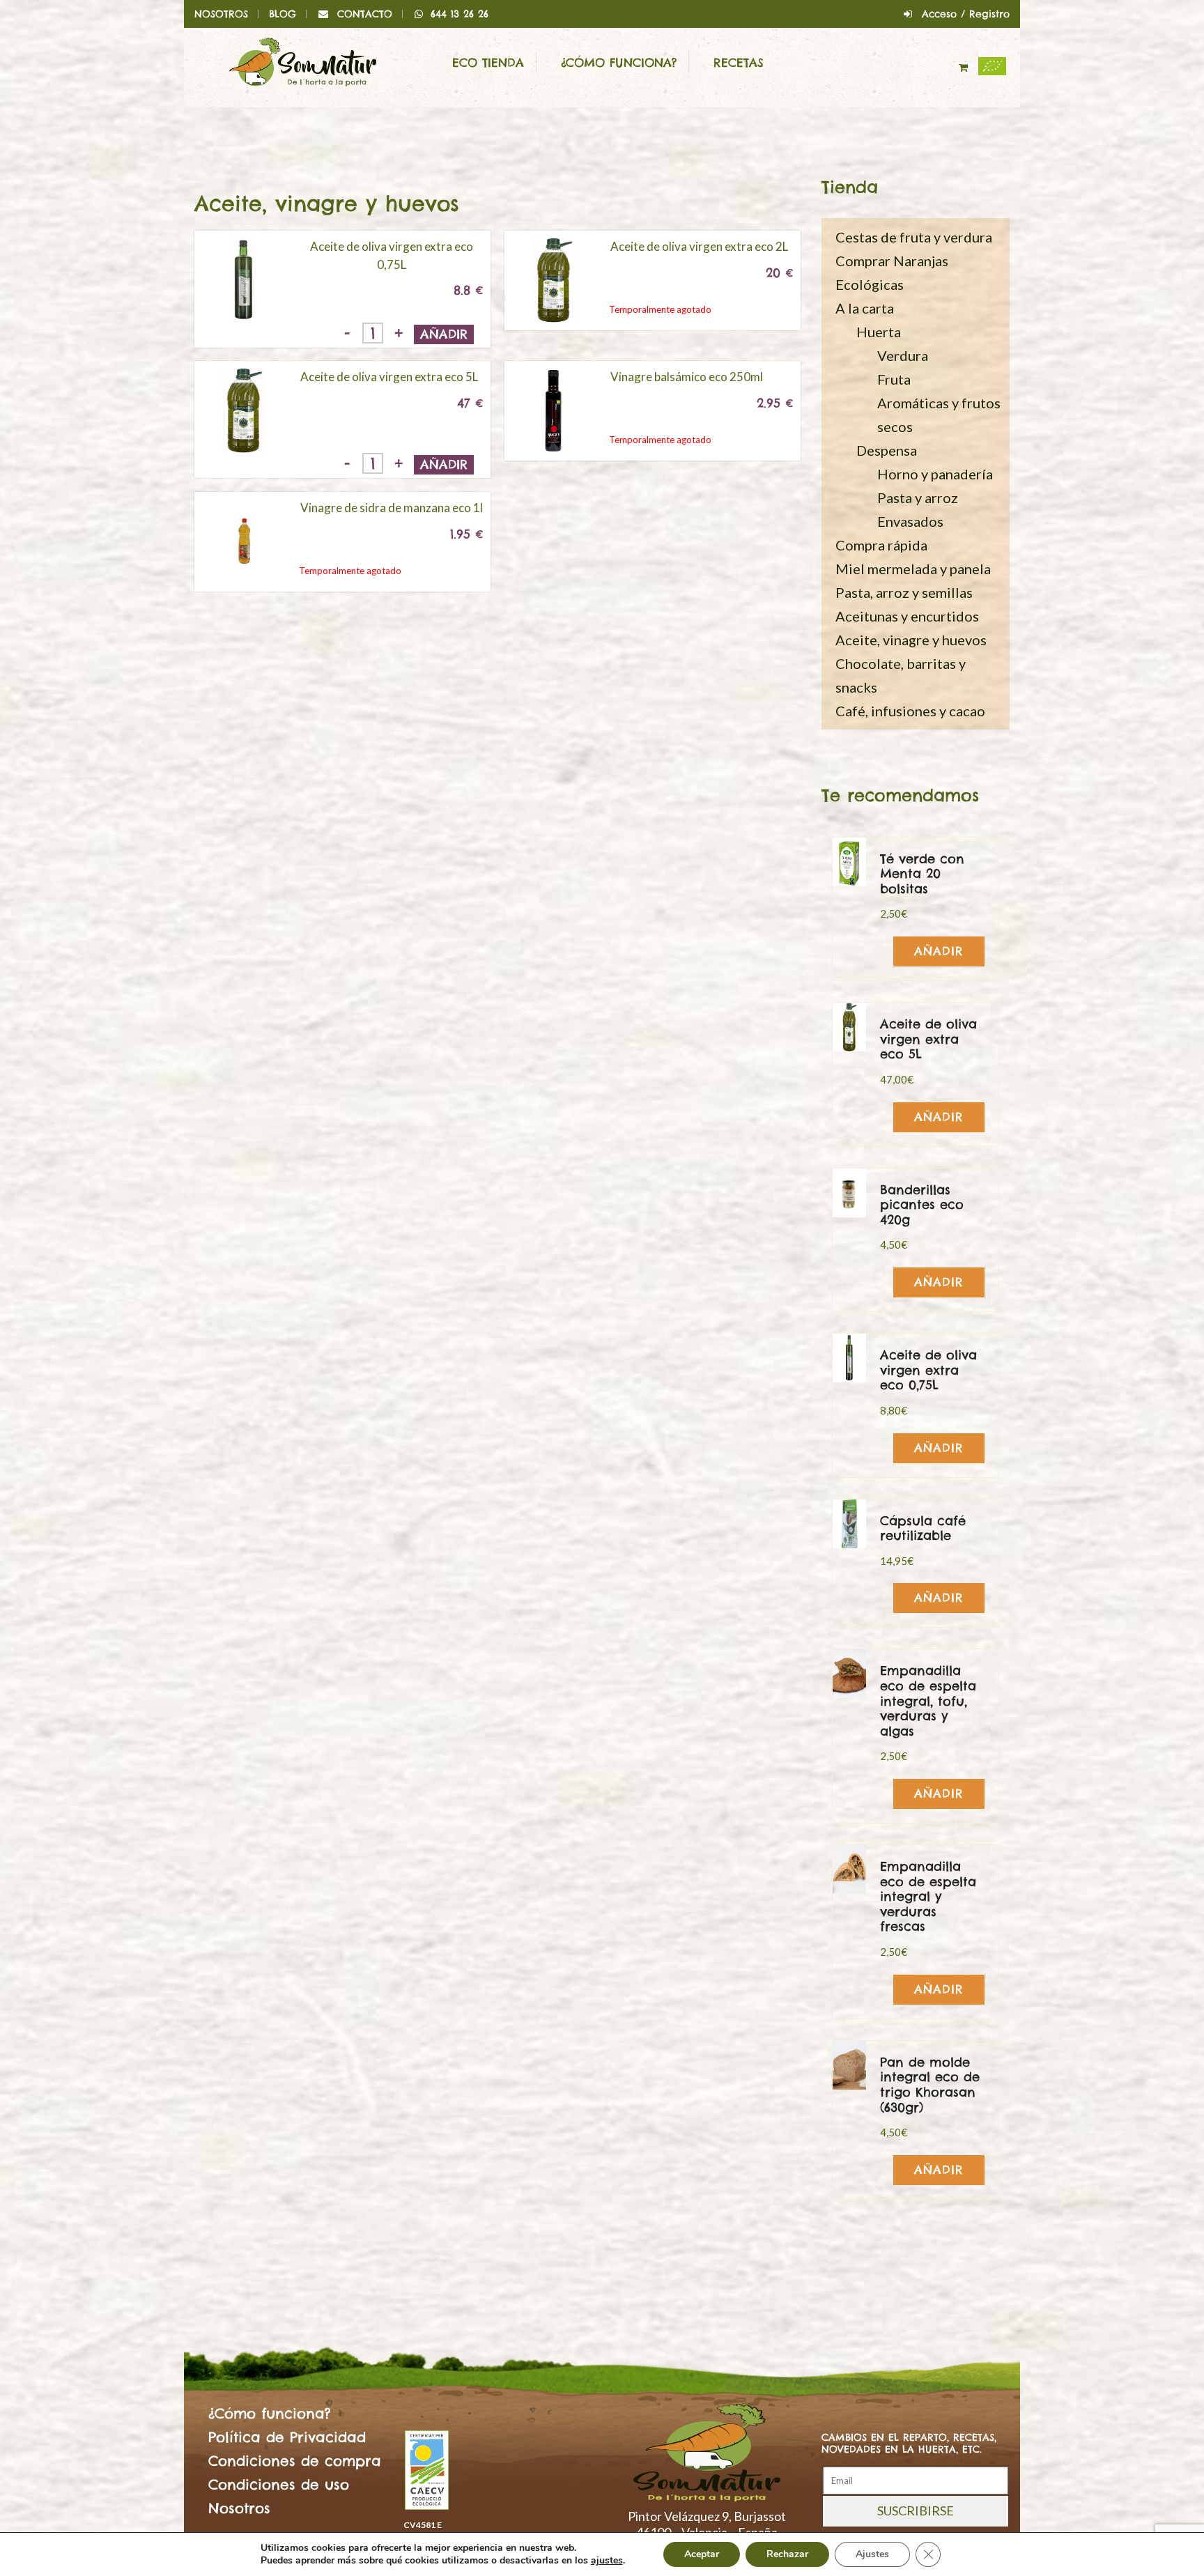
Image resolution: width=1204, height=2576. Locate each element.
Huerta (879, 332)
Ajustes (872, 2554)
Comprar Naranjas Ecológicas (892, 272)
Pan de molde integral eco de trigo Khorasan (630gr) (930, 2085)
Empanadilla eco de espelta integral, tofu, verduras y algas (928, 1700)
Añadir (444, 334)
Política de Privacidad (287, 2437)
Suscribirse (916, 2511)
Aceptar (702, 2554)
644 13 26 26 (460, 14)
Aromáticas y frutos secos (939, 415)
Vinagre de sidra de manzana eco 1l (392, 508)
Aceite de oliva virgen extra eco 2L (699, 246)
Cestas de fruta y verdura (914, 237)
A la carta (865, 308)
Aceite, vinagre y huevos (911, 640)
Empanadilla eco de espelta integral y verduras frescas (928, 1896)
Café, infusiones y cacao (910, 711)
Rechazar (787, 2554)
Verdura (903, 355)
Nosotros (239, 2508)
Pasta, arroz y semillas (904, 592)
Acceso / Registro (966, 14)
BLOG (283, 14)
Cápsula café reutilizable (923, 1528)
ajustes (607, 2561)
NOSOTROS (221, 14)
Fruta (894, 379)
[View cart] (965, 68)
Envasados (910, 521)
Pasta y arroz (918, 498)
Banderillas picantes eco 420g (922, 1205)
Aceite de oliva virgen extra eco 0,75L (392, 255)
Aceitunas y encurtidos (907, 616)
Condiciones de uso (279, 2484)
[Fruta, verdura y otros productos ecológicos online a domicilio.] (303, 61)
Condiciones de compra (295, 2461)
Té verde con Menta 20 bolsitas (922, 874)
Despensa (887, 450)
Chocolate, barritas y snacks (901, 675)
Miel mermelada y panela (913, 569)
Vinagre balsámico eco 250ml (687, 377)
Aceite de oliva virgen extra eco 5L (389, 377)
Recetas (739, 63)
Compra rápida (881, 545)
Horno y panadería (935, 474)
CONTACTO (365, 14)
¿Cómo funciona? (619, 63)
